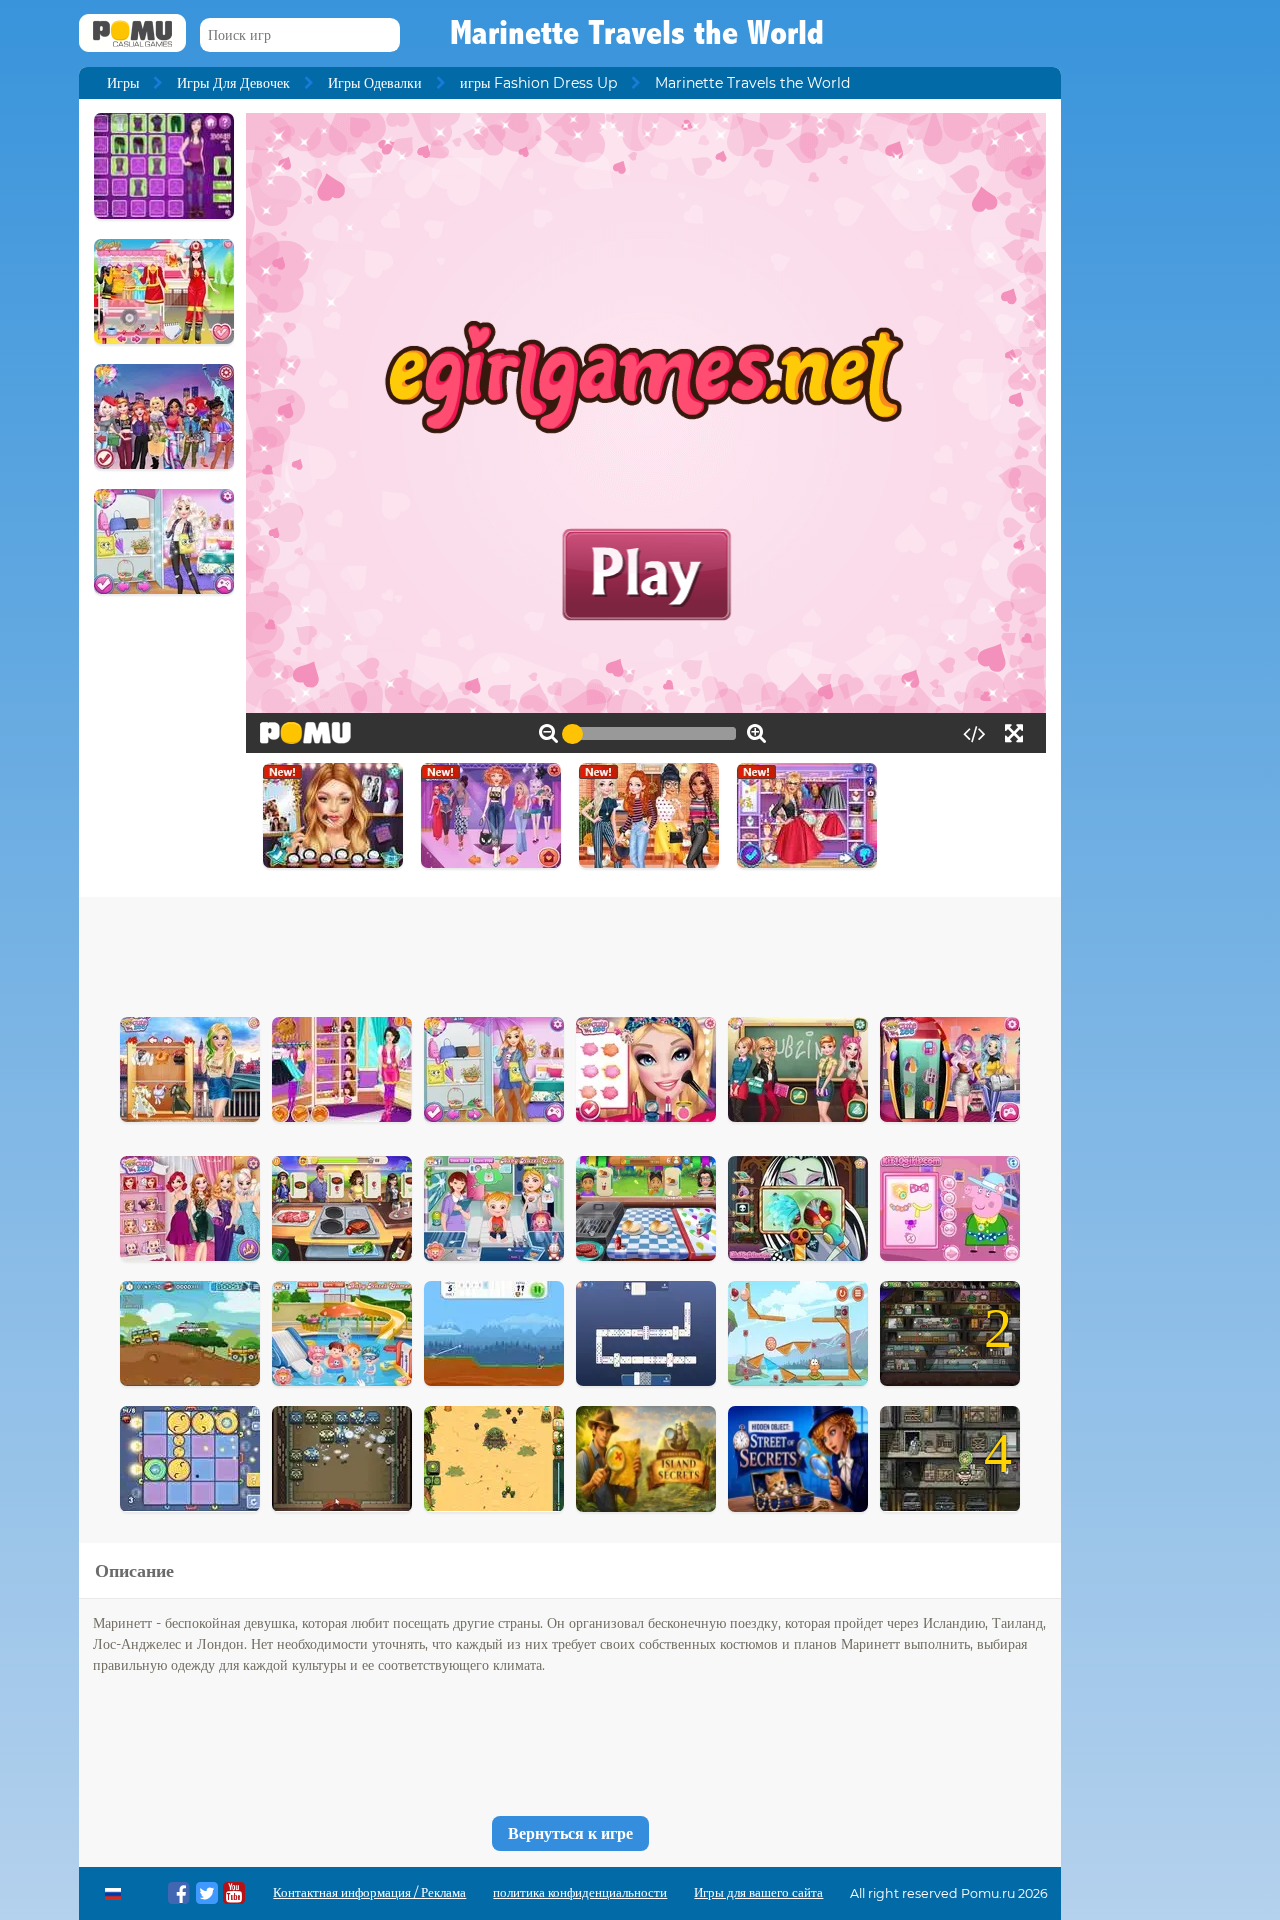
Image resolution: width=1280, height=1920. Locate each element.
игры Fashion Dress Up (538, 83)
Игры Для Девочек (233, 83)
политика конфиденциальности (580, 1892)
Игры (123, 83)
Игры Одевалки (375, 83)
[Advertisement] (570, 952)
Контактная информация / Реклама (369, 1892)
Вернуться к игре (570, 1833)
